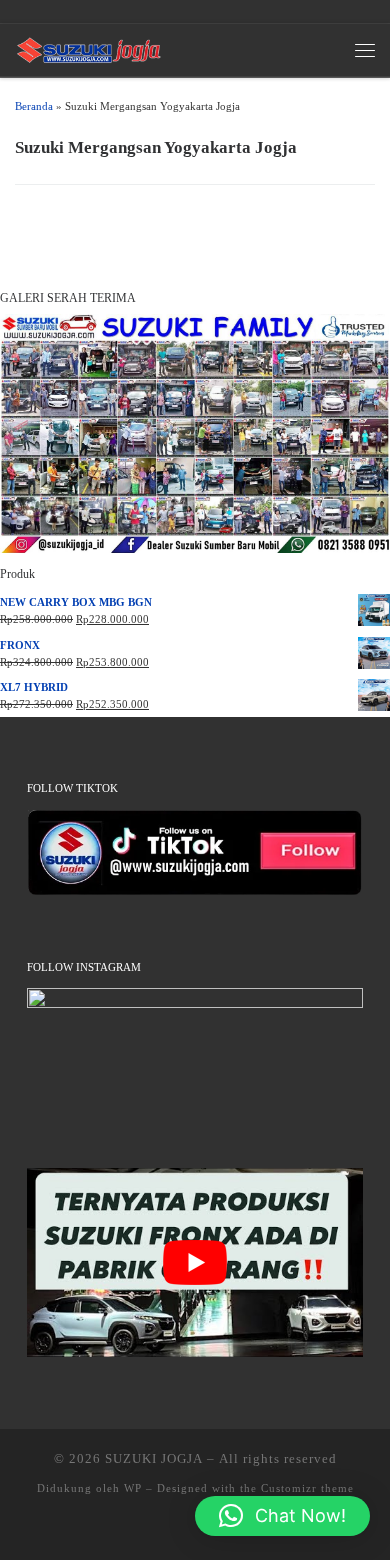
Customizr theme (307, 1488)
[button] (282, 1516)
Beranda (34, 106)
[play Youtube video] (194, 1262)
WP (133, 1488)
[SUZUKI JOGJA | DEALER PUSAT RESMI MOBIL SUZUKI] (89, 47)
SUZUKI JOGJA (154, 1458)
